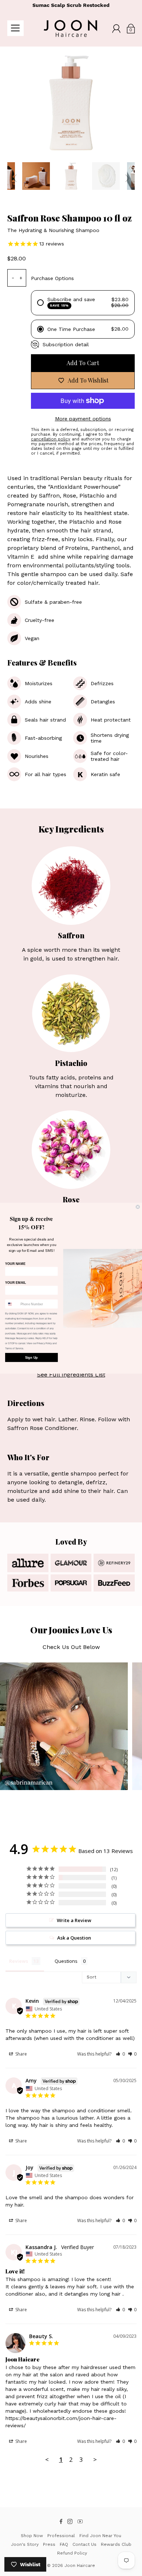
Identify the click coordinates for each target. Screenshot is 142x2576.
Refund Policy (72, 2553)
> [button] (95, 2459)
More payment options (83, 419)
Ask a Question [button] (74, 1938)
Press (49, 2544)
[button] (120, 2054)
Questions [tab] (66, 1961)
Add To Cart (83, 363)
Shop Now (32, 2536)
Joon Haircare (80, 2565)
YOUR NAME (15, 1263)
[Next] (127, 178)
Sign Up (31, 1357)
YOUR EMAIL (15, 1282)
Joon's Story (25, 2544)
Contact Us (84, 2544)
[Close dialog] (138, 1207)
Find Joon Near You (100, 2536)
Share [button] (21, 2054)
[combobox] (12, 1304)
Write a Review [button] (74, 1920)
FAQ (64, 2544)
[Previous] (15, 178)
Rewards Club (116, 2544)
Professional (61, 2536)
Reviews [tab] (19, 1961)
